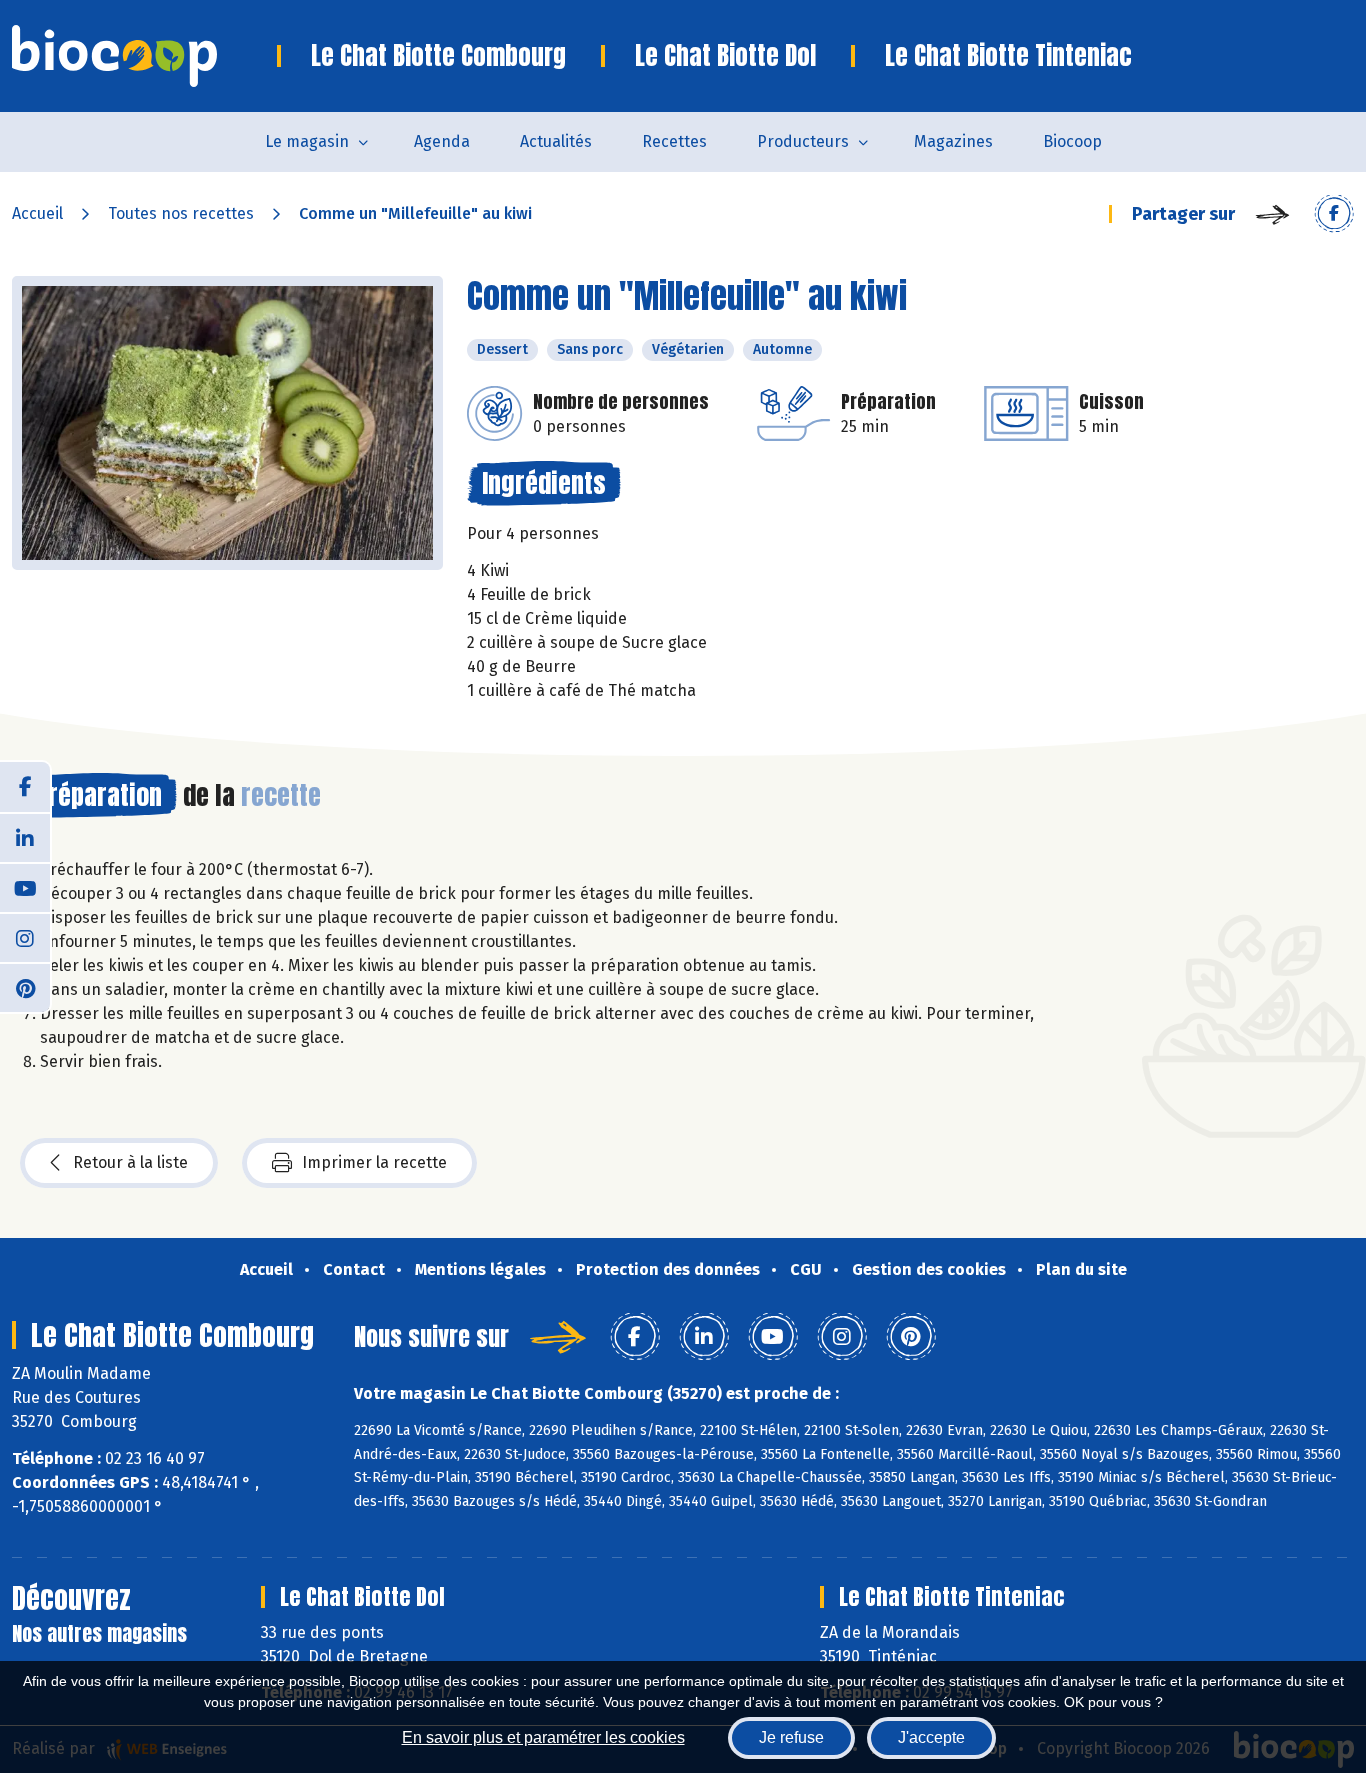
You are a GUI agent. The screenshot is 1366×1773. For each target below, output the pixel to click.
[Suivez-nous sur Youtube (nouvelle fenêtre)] (25, 887)
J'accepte (931, 1737)
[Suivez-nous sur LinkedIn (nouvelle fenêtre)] (25, 837)
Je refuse (791, 1737)
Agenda (442, 141)
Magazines (953, 141)
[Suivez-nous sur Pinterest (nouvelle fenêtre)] (25, 987)
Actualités (556, 141)
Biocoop (1072, 141)
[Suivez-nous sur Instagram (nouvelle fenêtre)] (25, 937)
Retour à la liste (130, 1162)
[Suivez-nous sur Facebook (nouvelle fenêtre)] (25, 787)
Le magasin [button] (307, 141)
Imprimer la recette (374, 1162)
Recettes (674, 141)
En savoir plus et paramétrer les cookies (543, 1737)
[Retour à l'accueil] (144, 56)
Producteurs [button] (803, 141)
